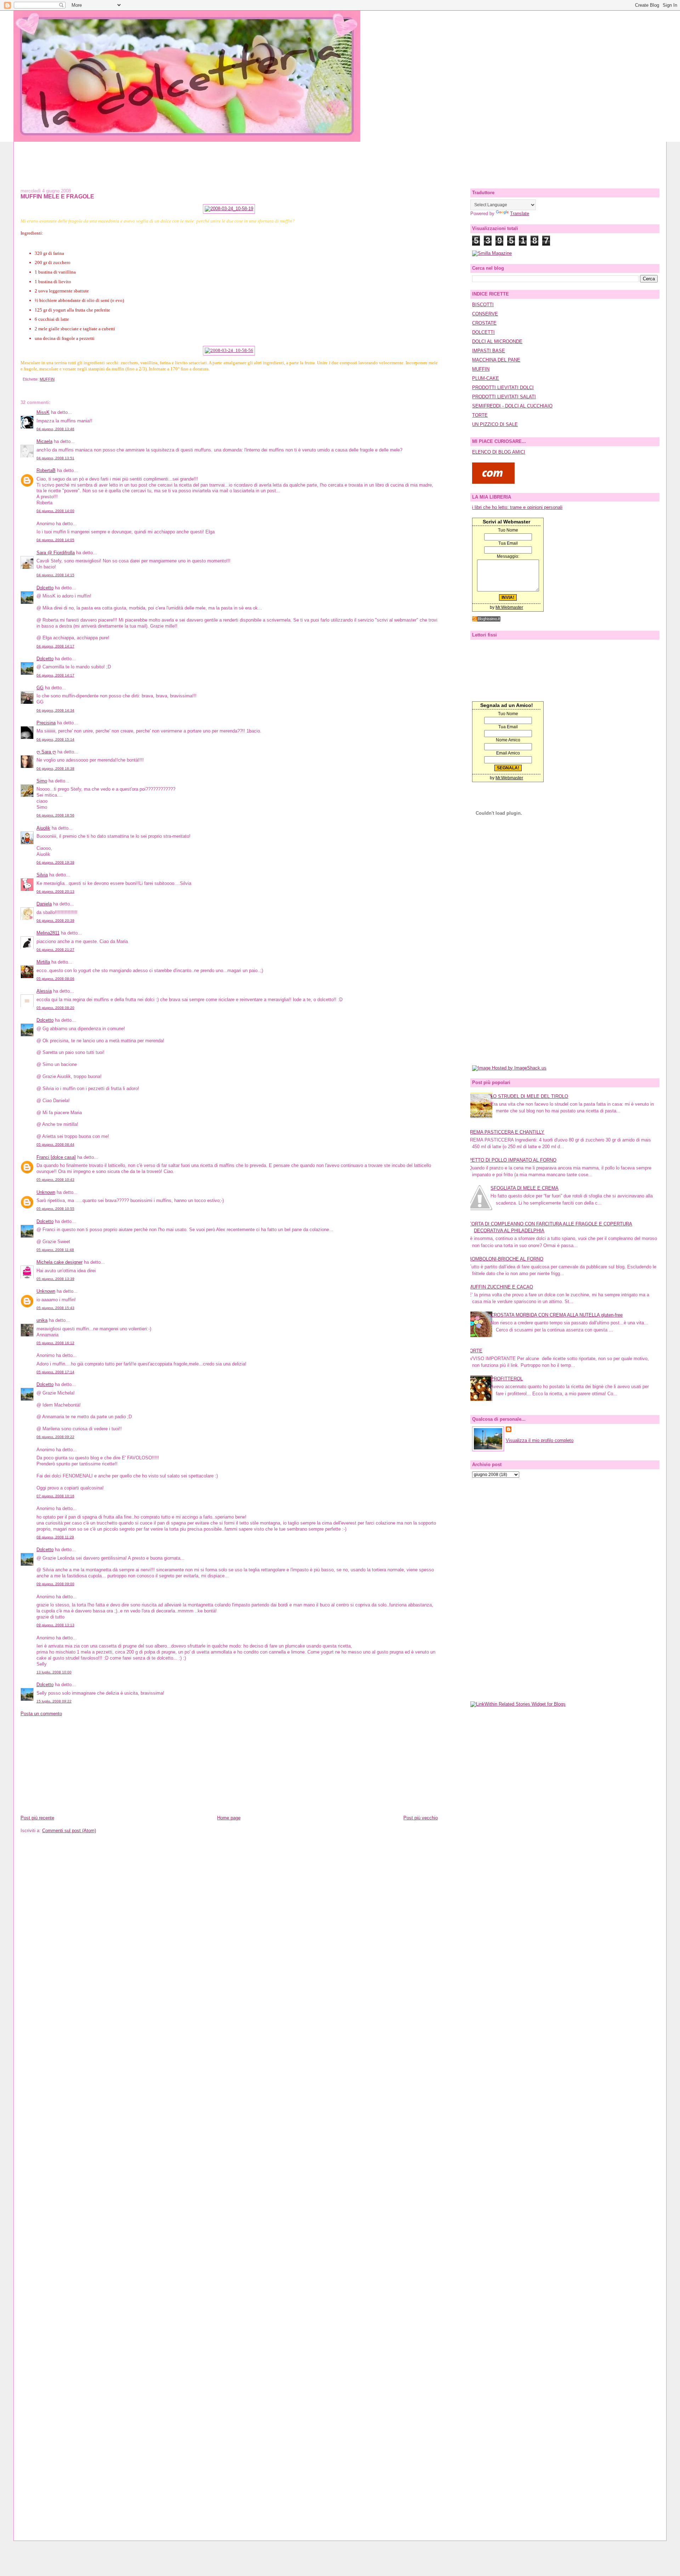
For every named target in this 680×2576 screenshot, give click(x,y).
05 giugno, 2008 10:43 (55, 1180)
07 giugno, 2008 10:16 (55, 1496)
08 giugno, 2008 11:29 (55, 1537)
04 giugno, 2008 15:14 (55, 739)
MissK (43, 412)
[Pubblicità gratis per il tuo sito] (486, 620)
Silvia (42, 875)
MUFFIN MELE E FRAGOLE (57, 196)
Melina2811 (48, 933)
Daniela (44, 904)
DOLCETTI (483, 332)
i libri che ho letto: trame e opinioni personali (517, 507)
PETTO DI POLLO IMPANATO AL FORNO (512, 1160)
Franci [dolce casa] (56, 1157)
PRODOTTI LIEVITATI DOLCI (503, 388)
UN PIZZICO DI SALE (495, 424)
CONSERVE (485, 314)
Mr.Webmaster (509, 607)
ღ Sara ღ (46, 752)
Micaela (44, 441)
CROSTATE (484, 323)
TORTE (480, 415)
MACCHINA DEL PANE (496, 360)
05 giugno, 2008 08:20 (55, 1008)
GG (40, 688)
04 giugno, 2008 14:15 (55, 575)
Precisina (46, 723)
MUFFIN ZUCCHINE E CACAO (501, 1287)
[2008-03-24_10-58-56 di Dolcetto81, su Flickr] (229, 350)
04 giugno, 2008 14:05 (55, 540)
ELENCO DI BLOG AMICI (499, 452)
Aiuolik (43, 828)
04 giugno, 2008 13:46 (55, 429)
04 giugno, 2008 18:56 (55, 815)
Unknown (46, 1192)
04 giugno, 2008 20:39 (55, 921)
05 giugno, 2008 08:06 (55, 979)
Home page (229, 1818)
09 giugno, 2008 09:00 (55, 1584)
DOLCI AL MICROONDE (497, 341)
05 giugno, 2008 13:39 (55, 1279)
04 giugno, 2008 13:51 (55, 458)
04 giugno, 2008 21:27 (55, 950)
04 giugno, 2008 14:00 (55, 511)
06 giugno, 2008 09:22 (55, 1437)
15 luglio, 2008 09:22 (54, 1701)
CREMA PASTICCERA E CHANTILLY (506, 1132)
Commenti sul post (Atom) (69, 1831)
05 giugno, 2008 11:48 (55, 1250)
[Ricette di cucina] (493, 482)
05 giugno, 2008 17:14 (55, 1372)
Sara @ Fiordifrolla (56, 553)
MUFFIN (47, 379)
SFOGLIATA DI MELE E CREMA (525, 1188)
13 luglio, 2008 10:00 (54, 1672)
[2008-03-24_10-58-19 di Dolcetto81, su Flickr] (229, 209)
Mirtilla (43, 962)
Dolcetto (45, 588)
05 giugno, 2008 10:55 (55, 1209)
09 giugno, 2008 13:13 (55, 1625)
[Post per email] (22, 379)
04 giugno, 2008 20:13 (55, 891)
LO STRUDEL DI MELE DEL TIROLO (529, 1096)
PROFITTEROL (507, 1379)
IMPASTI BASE (489, 351)
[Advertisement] (340, 158)
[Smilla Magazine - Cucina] (492, 253)
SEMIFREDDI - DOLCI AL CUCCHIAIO (512, 406)
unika (42, 1320)
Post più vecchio (421, 1818)
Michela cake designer (59, 1262)
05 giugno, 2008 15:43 (55, 1308)
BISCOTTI (483, 305)
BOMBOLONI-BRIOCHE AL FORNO (506, 1259)
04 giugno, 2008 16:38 (55, 768)
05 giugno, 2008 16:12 (55, 1343)
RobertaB (46, 470)
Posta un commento (41, 1714)
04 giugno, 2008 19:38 (55, 862)
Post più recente (37, 1818)
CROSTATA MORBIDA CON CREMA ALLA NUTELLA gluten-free (557, 1315)
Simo (42, 781)
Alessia (44, 991)
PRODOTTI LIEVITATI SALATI (504, 397)
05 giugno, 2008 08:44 (55, 1144)
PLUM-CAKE (486, 378)
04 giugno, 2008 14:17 (55, 646)
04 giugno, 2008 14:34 (55, 710)
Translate (520, 214)
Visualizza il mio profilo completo (540, 1440)
